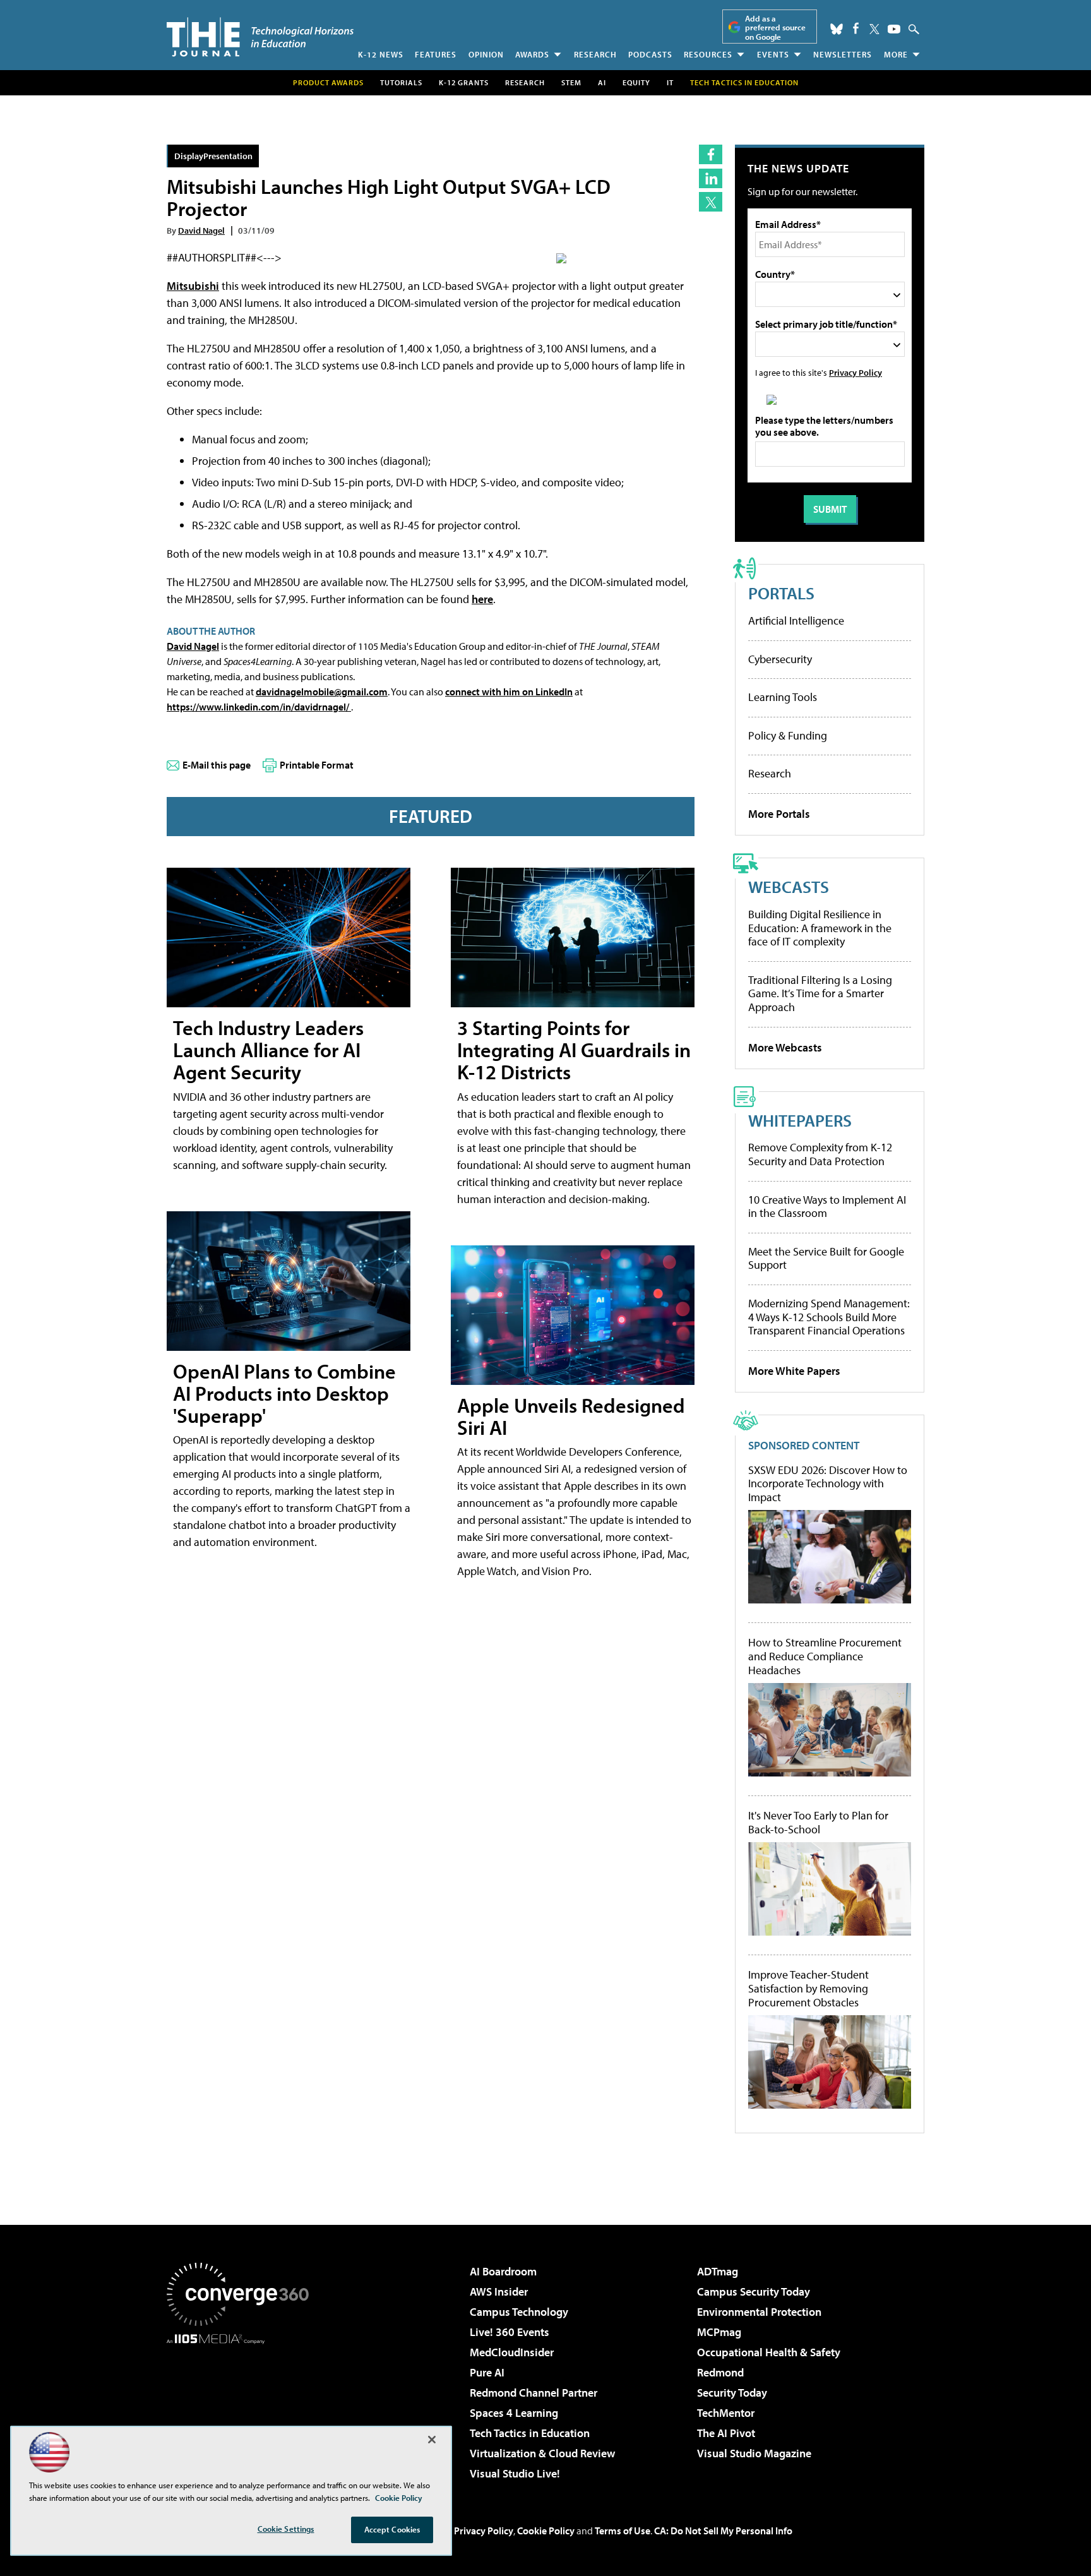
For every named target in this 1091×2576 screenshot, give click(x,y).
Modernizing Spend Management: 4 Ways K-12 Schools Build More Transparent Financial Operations (829, 1317)
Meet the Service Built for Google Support (826, 1258)
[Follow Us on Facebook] (856, 28)
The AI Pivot (726, 2433)
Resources (708, 54)
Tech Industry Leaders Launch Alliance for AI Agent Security (268, 1050)
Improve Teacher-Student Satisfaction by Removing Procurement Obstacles (808, 1988)
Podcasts (650, 54)
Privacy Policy (856, 372)
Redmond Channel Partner (534, 2393)
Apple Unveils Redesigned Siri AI (571, 1416)
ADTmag (718, 2271)
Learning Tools (783, 697)
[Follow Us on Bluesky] (837, 29)
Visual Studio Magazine (754, 2453)
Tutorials (401, 82)
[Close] (432, 2440)
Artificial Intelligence (796, 620)
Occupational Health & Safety (769, 2352)
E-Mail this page (217, 765)
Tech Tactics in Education (530, 2433)
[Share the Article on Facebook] (711, 154)
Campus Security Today (754, 2291)
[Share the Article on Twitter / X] (711, 202)
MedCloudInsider (512, 2352)
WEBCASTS (789, 886)
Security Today (732, 2393)
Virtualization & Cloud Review (542, 2453)
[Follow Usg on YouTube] (894, 29)
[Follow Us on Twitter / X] (874, 29)
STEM (571, 82)
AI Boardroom (503, 2271)
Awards (532, 54)
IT (670, 82)
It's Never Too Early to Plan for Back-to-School (818, 1822)
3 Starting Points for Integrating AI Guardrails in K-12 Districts (574, 1050)
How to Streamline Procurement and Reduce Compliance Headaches (825, 1656)
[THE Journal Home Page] (260, 37)
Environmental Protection (759, 2312)
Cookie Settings (286, 2529)
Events (773, 54)
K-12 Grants (464, 82)
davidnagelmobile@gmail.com (322, 692)
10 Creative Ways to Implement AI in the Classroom (827, 1207)
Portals (781, 593)
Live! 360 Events (510, 2332)
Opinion (486, 54)
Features (436, 54)
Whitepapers (800, 1120)
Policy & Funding (788, 735)
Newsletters (843, 54)
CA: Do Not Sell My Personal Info (723, 2531)
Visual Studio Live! (515, 2473)
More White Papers (794, 1371)
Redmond (720, 2372)
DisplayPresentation (213, 156)
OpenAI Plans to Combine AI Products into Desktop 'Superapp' (284, 1393)
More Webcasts (785, 1047)
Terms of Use (623, 2531)
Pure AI (487, 2372)
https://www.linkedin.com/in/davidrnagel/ (259, 707)
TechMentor (726, 2413)
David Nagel (201, 230)
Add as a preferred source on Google (775, 27)
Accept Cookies (392, 2529)
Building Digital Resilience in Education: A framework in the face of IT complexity (820, 928)
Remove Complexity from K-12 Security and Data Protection (820, 1154)
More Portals (779, 814)
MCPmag (719, 2332)
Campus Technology (519, 2312)
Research (595, 54)
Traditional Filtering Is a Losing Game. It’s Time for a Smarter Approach (820, 993)
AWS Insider (499, 2291)
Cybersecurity (780, 659)
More (896, 54)
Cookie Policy (546, 2531)
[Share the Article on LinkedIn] (711, 178)
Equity (636, 82)
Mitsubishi (193, 286)
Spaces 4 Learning (514, 2413)
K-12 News (381, 54)
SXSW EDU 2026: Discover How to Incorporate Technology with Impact (828, 1484)
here (482, 599)
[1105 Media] (242, 2409)
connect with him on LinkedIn (509, 692)
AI (602, 82)
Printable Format (317, 765)
